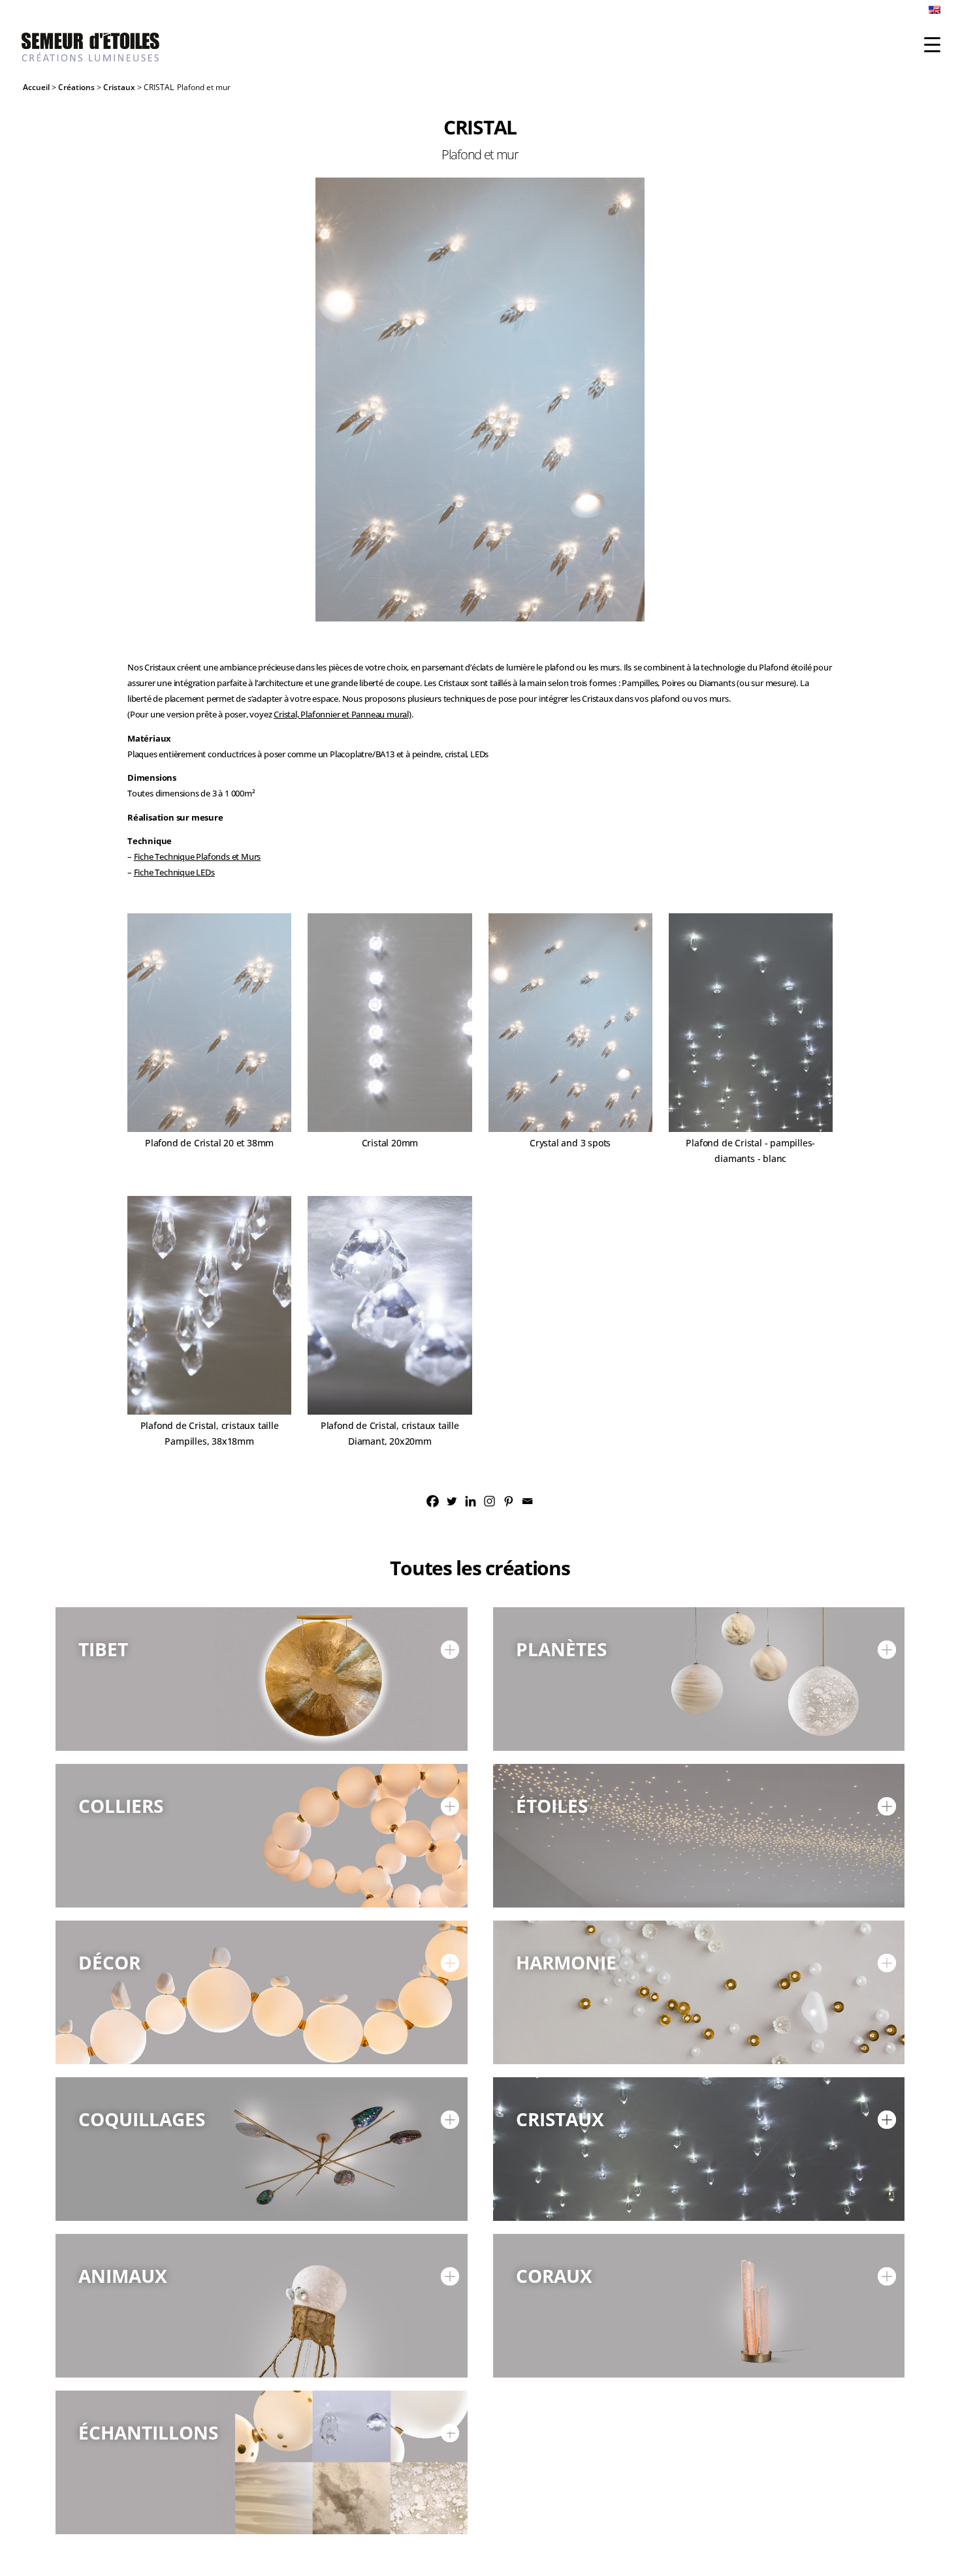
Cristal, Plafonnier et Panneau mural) (343, 715)
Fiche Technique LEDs (174, 872)
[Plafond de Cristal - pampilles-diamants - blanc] (480, 370)
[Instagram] (489, 1501)
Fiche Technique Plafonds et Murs (198, 857)
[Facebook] (433, 1501)
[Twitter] (452, 1501)
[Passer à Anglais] (935, 13)
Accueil (36, 87)
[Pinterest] (508, 1501)
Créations (76, 87)
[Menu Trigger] (932, 44)
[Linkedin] (471, 1501)
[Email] (527, 1501)
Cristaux (119, 87)
